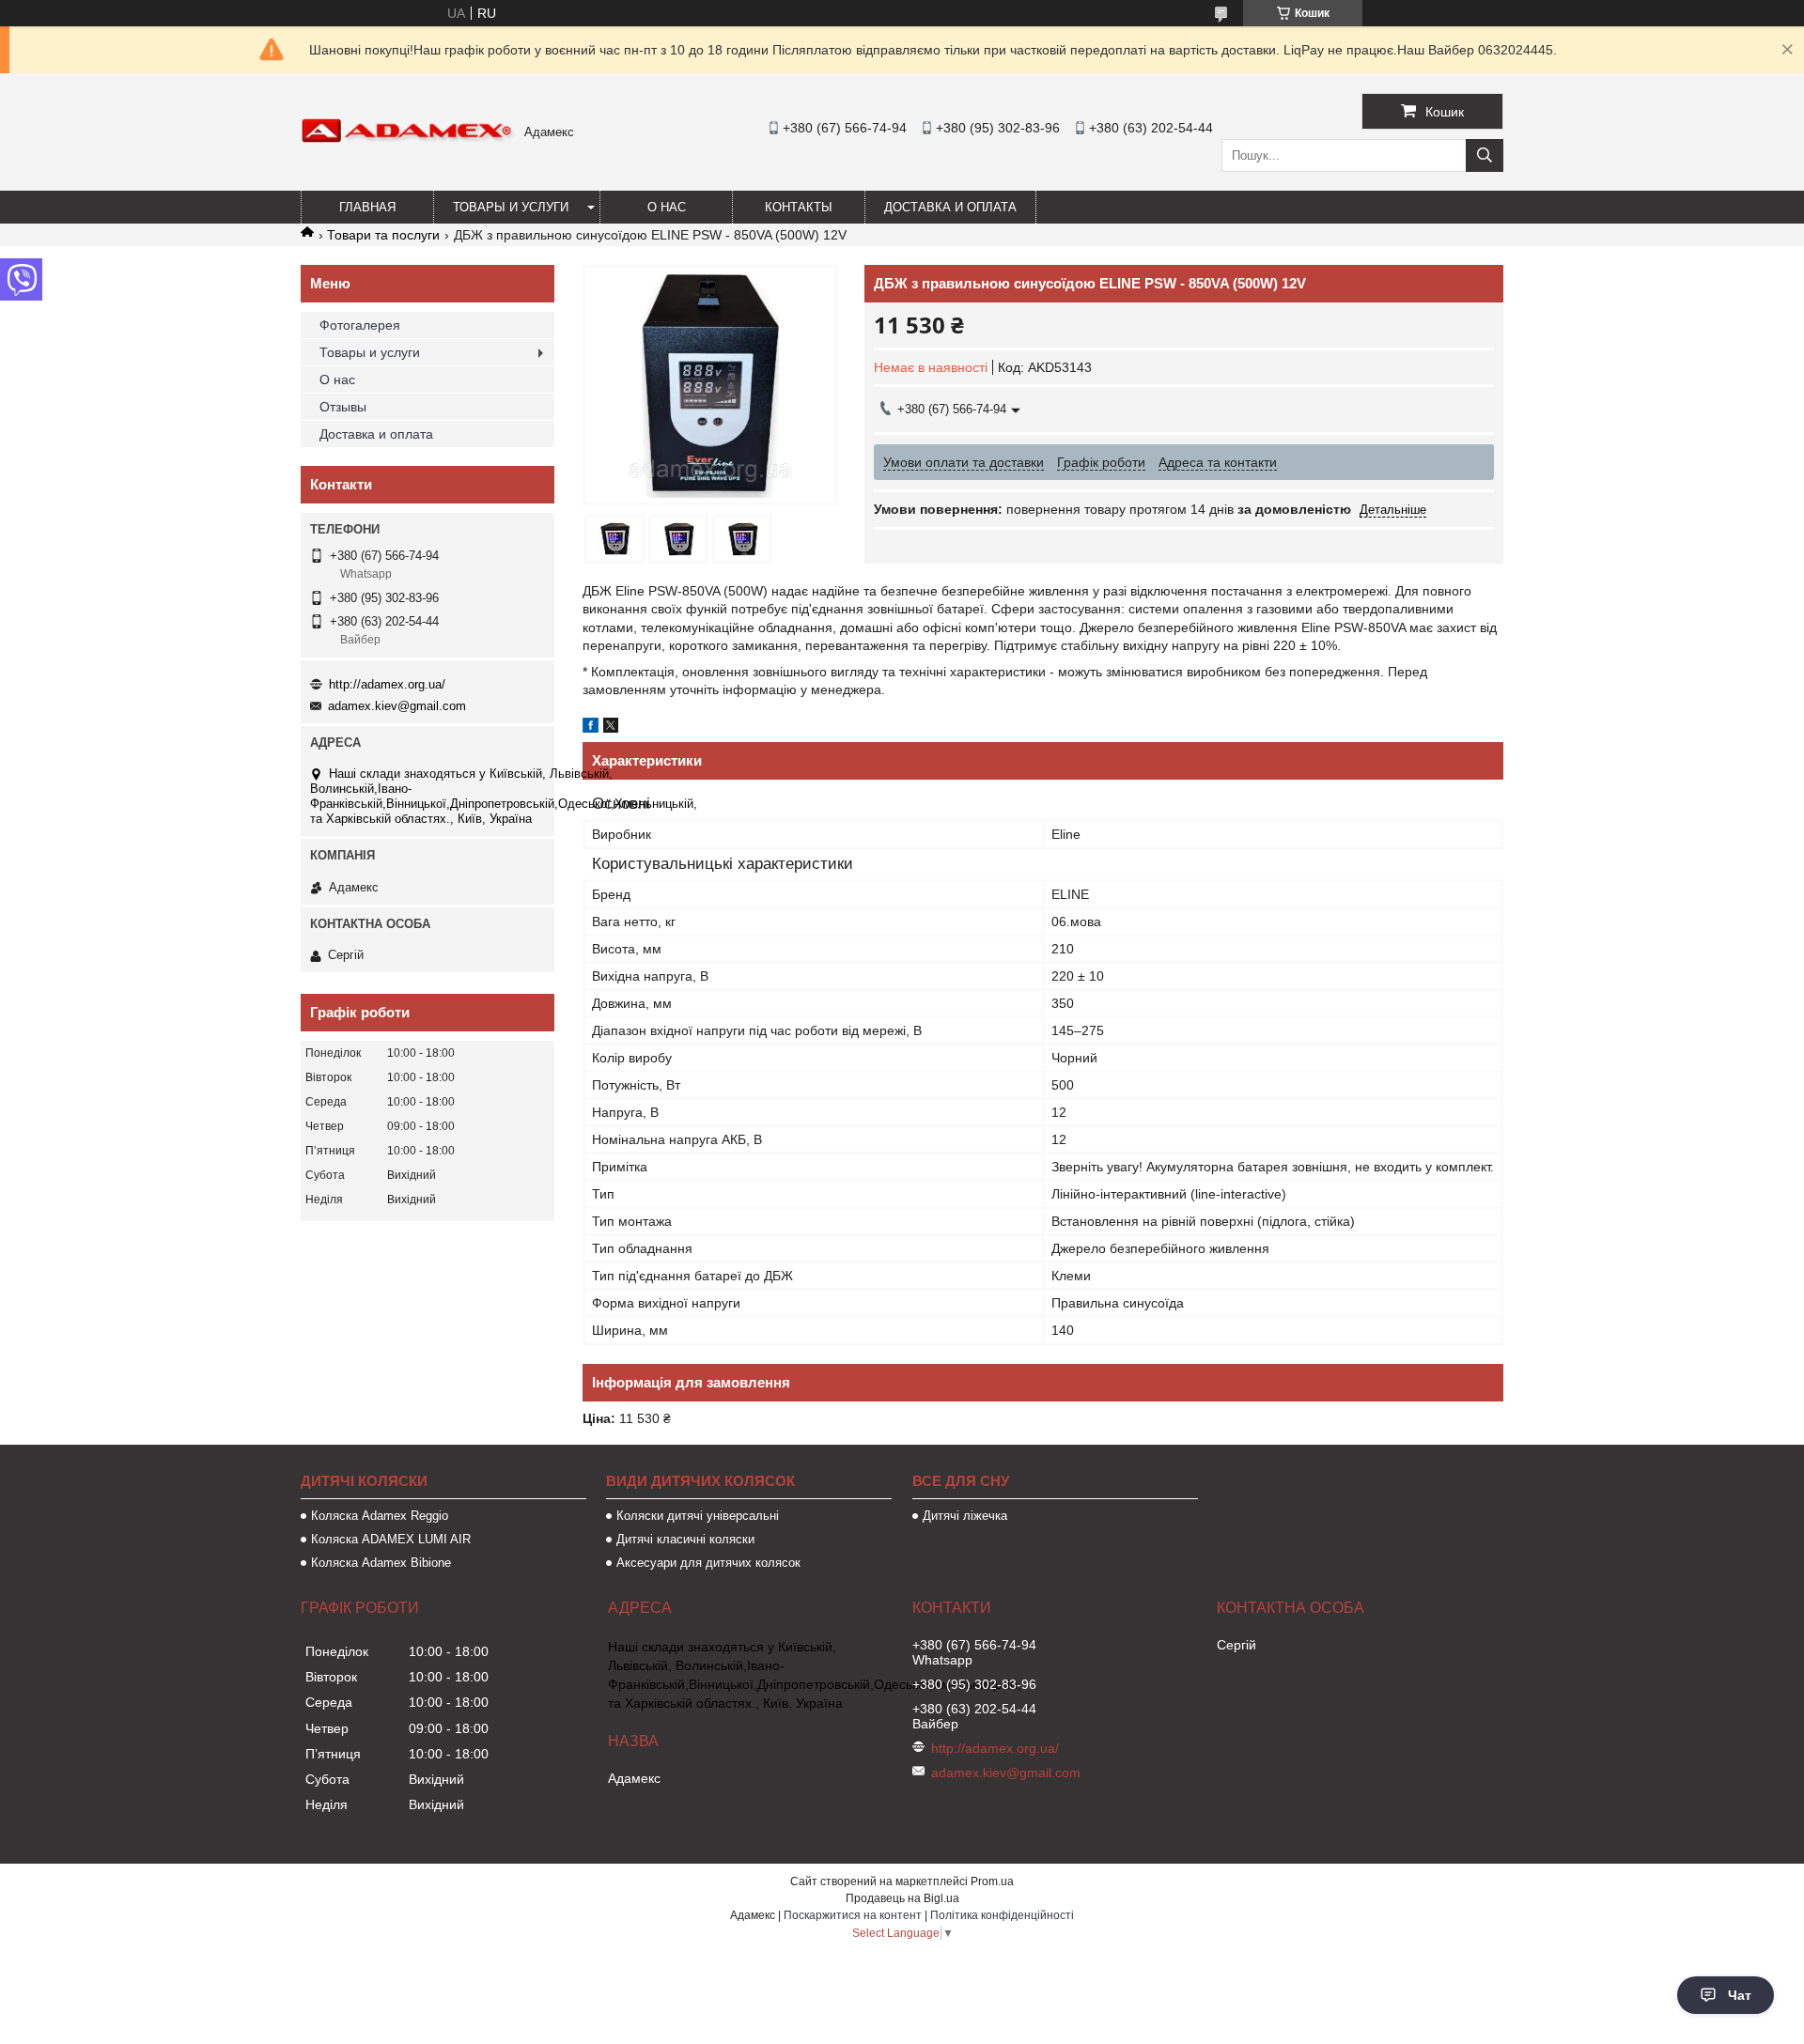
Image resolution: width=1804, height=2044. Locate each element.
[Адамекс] (408, 139)
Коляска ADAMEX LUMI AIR (391, 1539)
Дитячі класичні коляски (685, 1539)
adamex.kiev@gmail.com (397, 706)
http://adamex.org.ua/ (387, 684)
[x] (611, 728)
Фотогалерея (360, 325)
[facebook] (591, 728)
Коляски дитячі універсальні (698, 1516)
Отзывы (343, 407)
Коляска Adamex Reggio (380, 1516)
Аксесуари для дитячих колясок (708, 1563)
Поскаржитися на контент (853, 1915)
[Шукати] (1485, 155)
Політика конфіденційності (1002, 1915)
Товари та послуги (383, 235)
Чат (1740, 1995)
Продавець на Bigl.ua (902, 1898)
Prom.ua (992, 1881)
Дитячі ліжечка (965, 1516)
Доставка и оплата (950, 207)
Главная (367, 207)
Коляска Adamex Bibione (381, 1563)
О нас (667, 207)
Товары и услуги (511, 207)
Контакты (799, 207)
